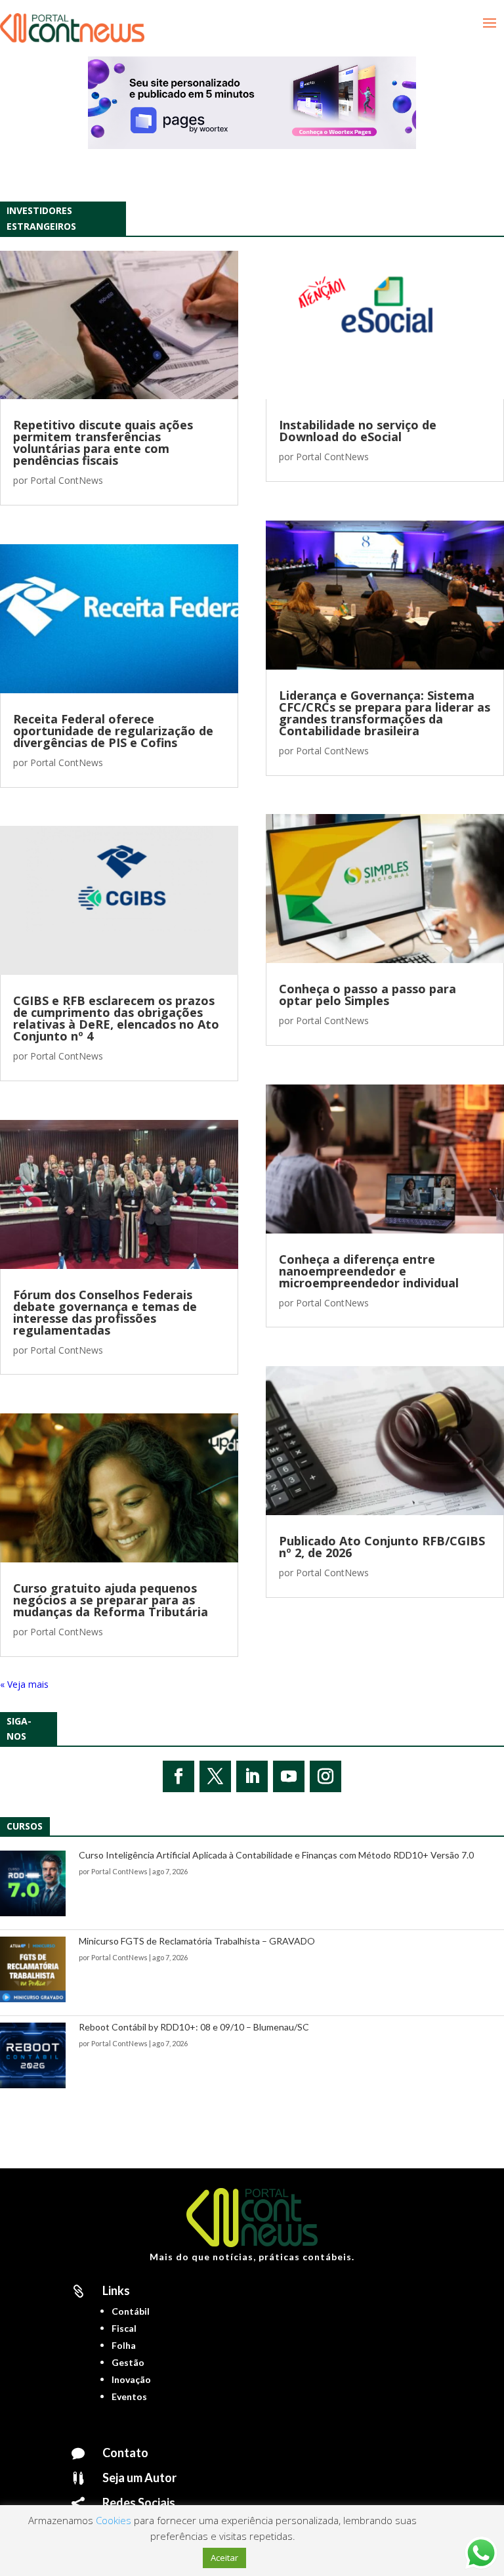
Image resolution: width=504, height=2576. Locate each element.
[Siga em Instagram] (325, 1776)
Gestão (128, 2362)
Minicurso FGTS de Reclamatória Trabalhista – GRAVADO (197, 1941)
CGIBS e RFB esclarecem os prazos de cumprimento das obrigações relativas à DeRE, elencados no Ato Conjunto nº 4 (116, 1018)
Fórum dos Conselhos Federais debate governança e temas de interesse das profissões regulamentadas (105, 1312)
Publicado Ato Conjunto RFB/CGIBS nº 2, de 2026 (382, 1547)
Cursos (25, 1826)
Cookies (114, 2520)
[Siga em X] (215, 1776)
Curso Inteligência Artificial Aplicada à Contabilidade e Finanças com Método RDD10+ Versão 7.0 (276, 1855)
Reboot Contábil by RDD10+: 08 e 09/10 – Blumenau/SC (194, 2027)
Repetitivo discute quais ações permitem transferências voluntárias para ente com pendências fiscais (103, 442)
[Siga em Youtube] (289, 1776)
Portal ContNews (67, 480)
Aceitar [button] (224, 2558)
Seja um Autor (139, 2478)
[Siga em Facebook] (178, 1776)
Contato (125, 2453)
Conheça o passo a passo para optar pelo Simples (367, 995)
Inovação (131, 2379)
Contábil (131, 2311)
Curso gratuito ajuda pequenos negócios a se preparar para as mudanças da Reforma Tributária (111, 1600)
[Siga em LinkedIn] (252, 1776)
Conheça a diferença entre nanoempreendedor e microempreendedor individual (369, 1271)
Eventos (129, 2396)
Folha (124, 2345)
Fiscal (124, 2328)
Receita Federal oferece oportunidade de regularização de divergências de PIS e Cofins (113, 731)
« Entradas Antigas (39, 1684)
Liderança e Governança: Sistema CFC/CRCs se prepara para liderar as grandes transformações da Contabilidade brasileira (385, 713)
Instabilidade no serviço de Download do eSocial (358, 431)
